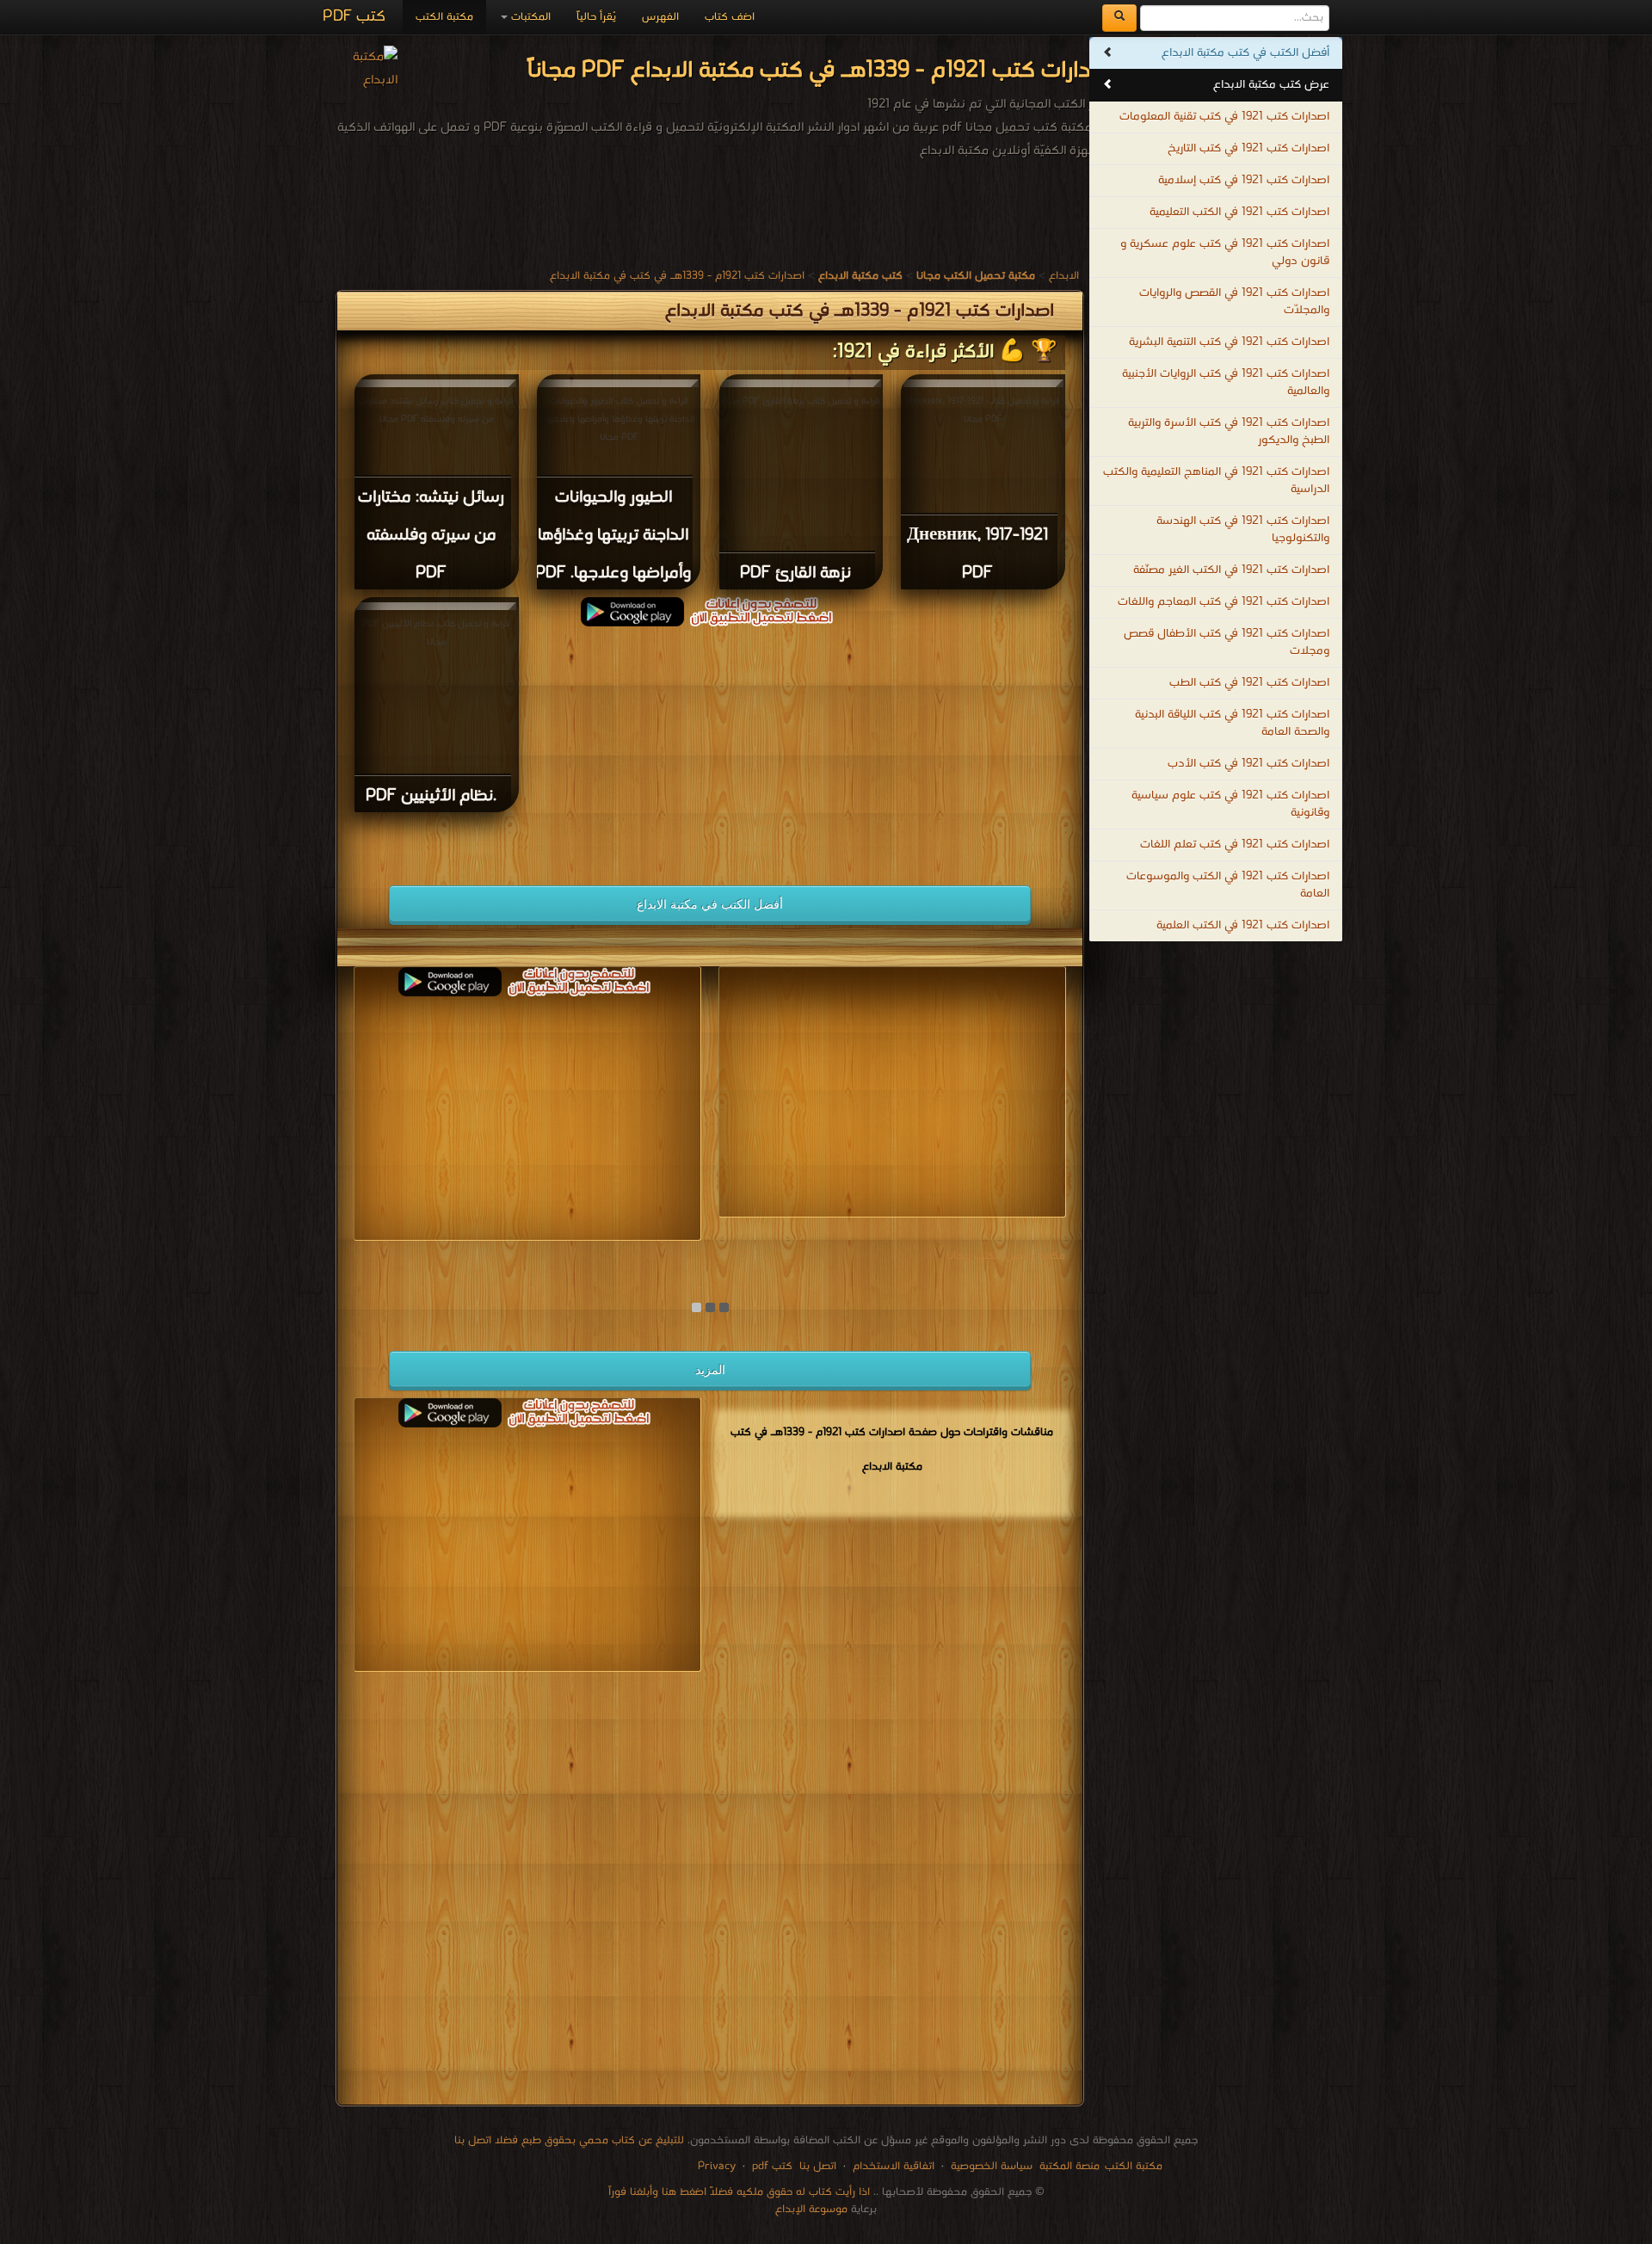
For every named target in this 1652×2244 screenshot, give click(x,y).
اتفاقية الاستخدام (892, 2166)
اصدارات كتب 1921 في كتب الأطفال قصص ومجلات (1227, 642)
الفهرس (660, 17)
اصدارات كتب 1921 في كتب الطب (1249, 683)
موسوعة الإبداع (811, 2209)
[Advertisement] (710, 747)
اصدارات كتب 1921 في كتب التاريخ (1248, 148)
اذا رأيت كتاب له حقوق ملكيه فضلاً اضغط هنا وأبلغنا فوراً (739, 2192)
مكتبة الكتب (444, 17)
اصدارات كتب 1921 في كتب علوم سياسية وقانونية (1230, 804)
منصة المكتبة (1069, 2166)
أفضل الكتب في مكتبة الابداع (710, 904)
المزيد (710, 1370)
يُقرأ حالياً (596, 17)
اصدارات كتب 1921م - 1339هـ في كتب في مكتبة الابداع (677, 276)
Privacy (717, 2166)
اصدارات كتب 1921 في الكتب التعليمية (1239, 212)
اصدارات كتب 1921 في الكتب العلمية (1243, 925)
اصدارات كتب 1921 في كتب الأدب (1248, 764)
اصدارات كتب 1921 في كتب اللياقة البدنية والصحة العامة (1232, 723)
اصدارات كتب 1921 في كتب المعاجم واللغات (1224, 602)
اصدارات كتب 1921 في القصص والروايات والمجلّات (1234, 302)
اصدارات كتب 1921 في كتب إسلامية (1244, 180)
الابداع (1064, 276)
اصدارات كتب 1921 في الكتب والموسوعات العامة (1228, 885)
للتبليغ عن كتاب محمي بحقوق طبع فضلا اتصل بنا (569, 2140)
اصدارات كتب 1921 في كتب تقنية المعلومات (1224, 117)
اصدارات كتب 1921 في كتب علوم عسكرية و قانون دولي (1225, 253)
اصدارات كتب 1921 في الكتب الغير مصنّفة (1231, 570)
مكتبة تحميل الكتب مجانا (1006, 1256)
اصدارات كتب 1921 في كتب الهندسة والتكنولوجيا (1243, 530)
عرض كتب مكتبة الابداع (1271, 85)
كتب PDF (354, 17)
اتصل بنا (816, 2166)
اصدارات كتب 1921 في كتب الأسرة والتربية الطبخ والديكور (1229, 432)
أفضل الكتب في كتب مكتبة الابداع (1245, 53)
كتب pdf (772, 2166)
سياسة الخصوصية (992, 2166)
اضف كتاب (730, 17)
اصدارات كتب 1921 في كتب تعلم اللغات (1235, 845)
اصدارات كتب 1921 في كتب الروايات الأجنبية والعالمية (1226, 382)
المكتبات (529, 17)
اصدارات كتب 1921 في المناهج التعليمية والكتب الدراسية (1216, 481)
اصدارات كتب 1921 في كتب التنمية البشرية (1229, 342)
